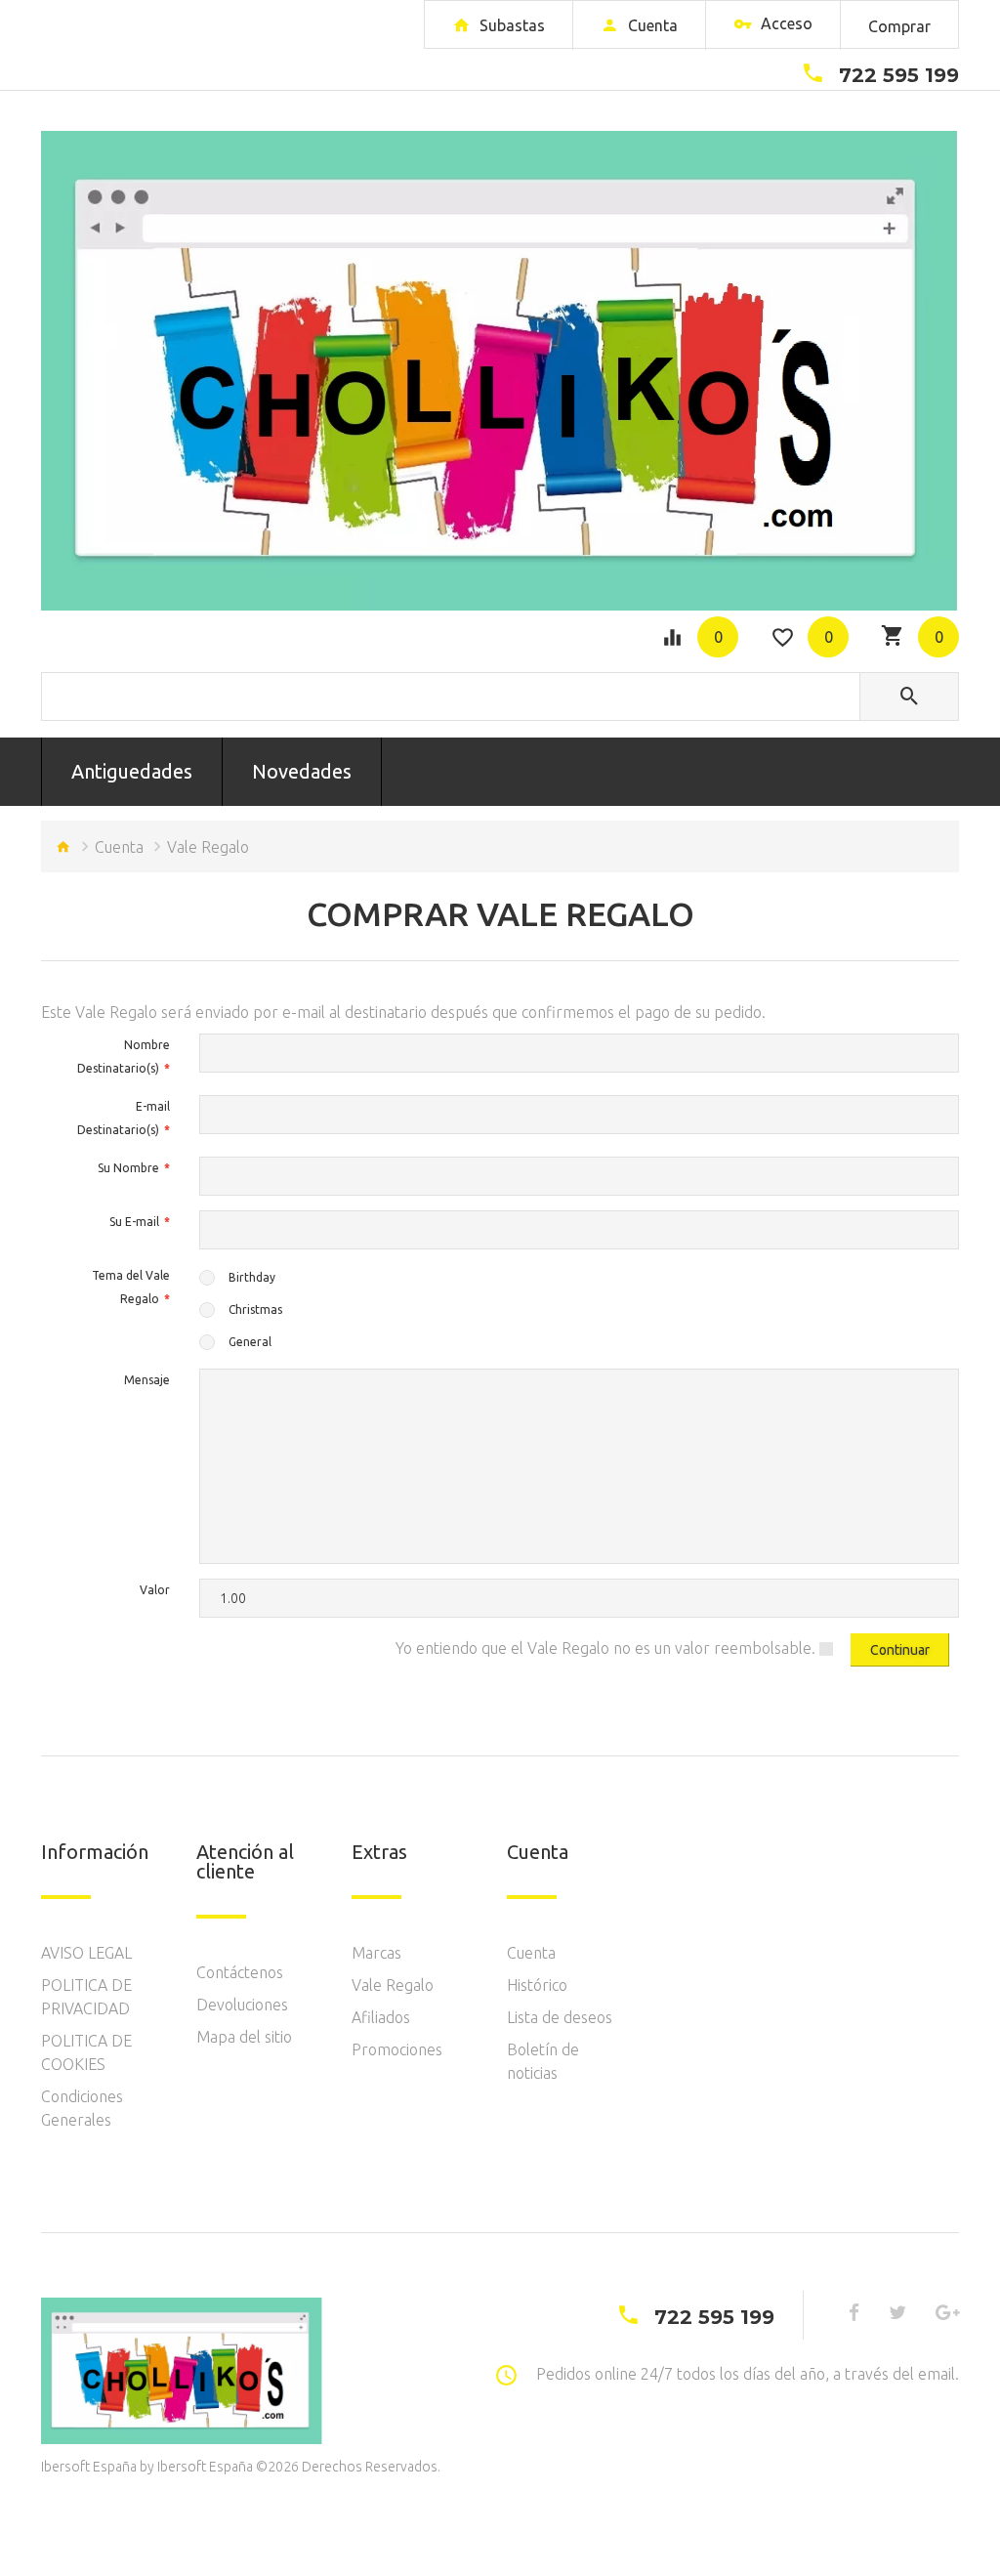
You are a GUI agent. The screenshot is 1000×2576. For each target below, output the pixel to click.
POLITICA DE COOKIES (86, 2052)
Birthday (252, 1277)
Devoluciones (242, 2005)
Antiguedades (132, 771)
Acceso (785, 23)
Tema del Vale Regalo (131, 1287)
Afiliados (381, 2017)
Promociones (397, 2049)
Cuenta (119, 847)
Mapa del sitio (244, 2037)
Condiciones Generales (82, 2108)
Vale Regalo (393, 1985)
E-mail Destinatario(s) (124, 1118)
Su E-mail (134, 1222)
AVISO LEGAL (86, 1953)
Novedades (302, 771)
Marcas (376, 1953)
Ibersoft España (205, 2467)
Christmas (255, 1309)
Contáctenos (240, 1972)
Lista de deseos (560, 2017)
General (250, 1342)
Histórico (537, 1985)
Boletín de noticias (543, 2061)
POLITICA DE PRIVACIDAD (86, 1997)
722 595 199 (899, 75)
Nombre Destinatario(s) (124, 1056)
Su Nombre (128, 1168)
